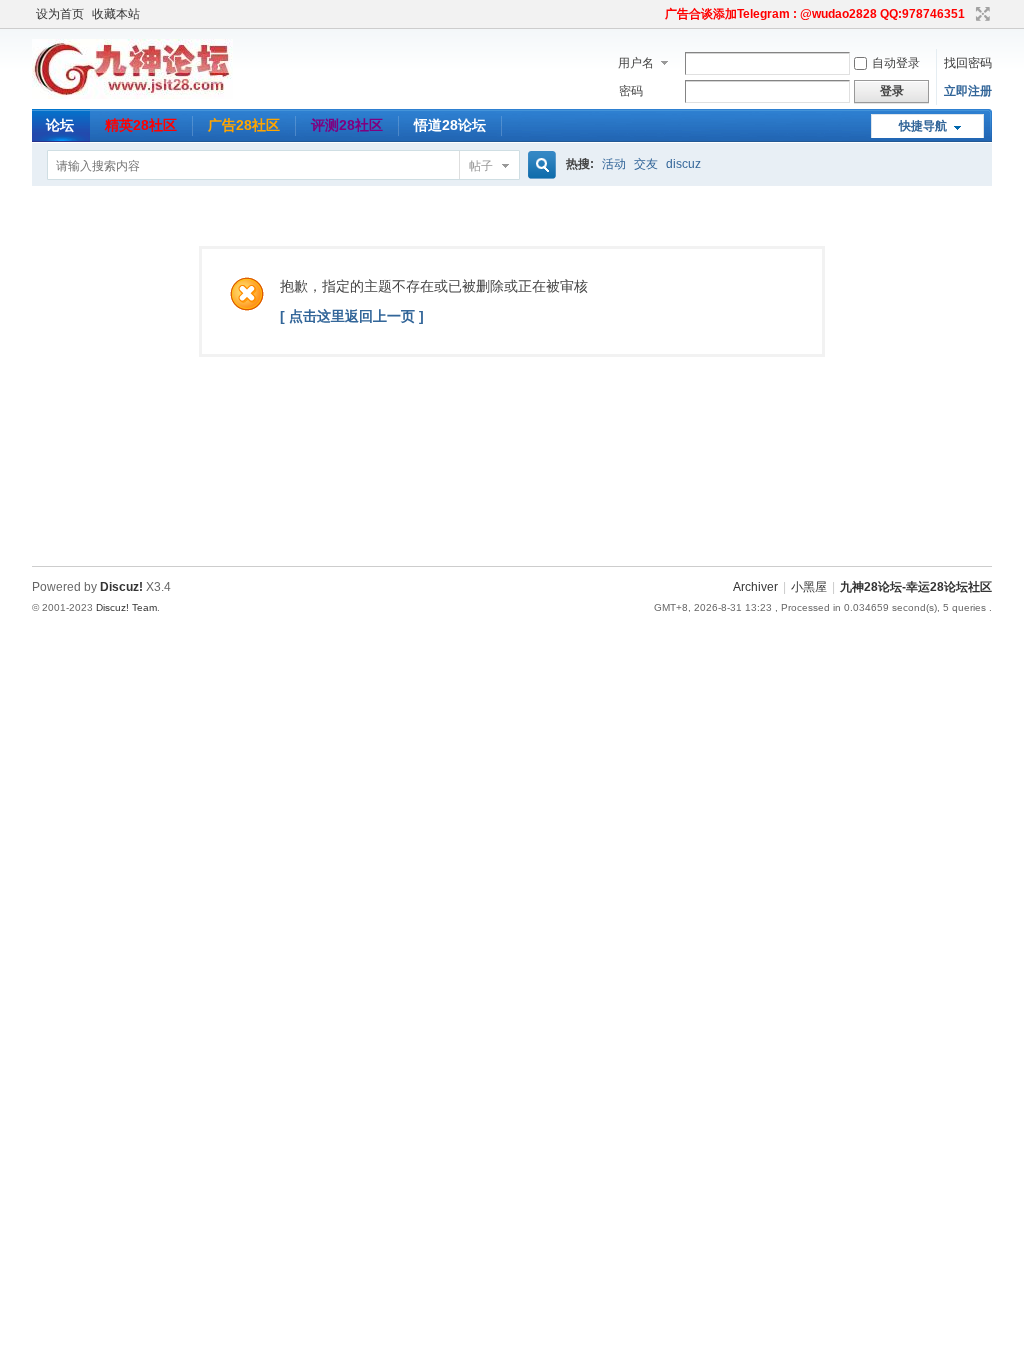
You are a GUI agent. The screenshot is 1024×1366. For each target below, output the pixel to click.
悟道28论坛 (450, 125)
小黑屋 (809, 587)
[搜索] (539, 165)
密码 (631, 91)
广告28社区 (244, 125)
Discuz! (121, 587)
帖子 (481, 166)
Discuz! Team (126, 607)
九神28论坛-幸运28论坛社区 (916, 587)
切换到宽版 (980, 14)
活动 (614, 164)
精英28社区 (141, 125)
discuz (683, 164)
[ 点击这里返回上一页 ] (352, 316)
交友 (646, 164)
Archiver (755, 587)
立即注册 (968, 91)
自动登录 (896, 63)
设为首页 (60, 14)
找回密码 (968, 63)
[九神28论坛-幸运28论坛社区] (132, 95)
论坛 (60, 125)
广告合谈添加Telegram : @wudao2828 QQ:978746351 (815, 14)
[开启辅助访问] (656, 14)
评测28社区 (347, 125)
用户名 (636, 63)
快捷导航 (923, 126)
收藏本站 (116, 14)
